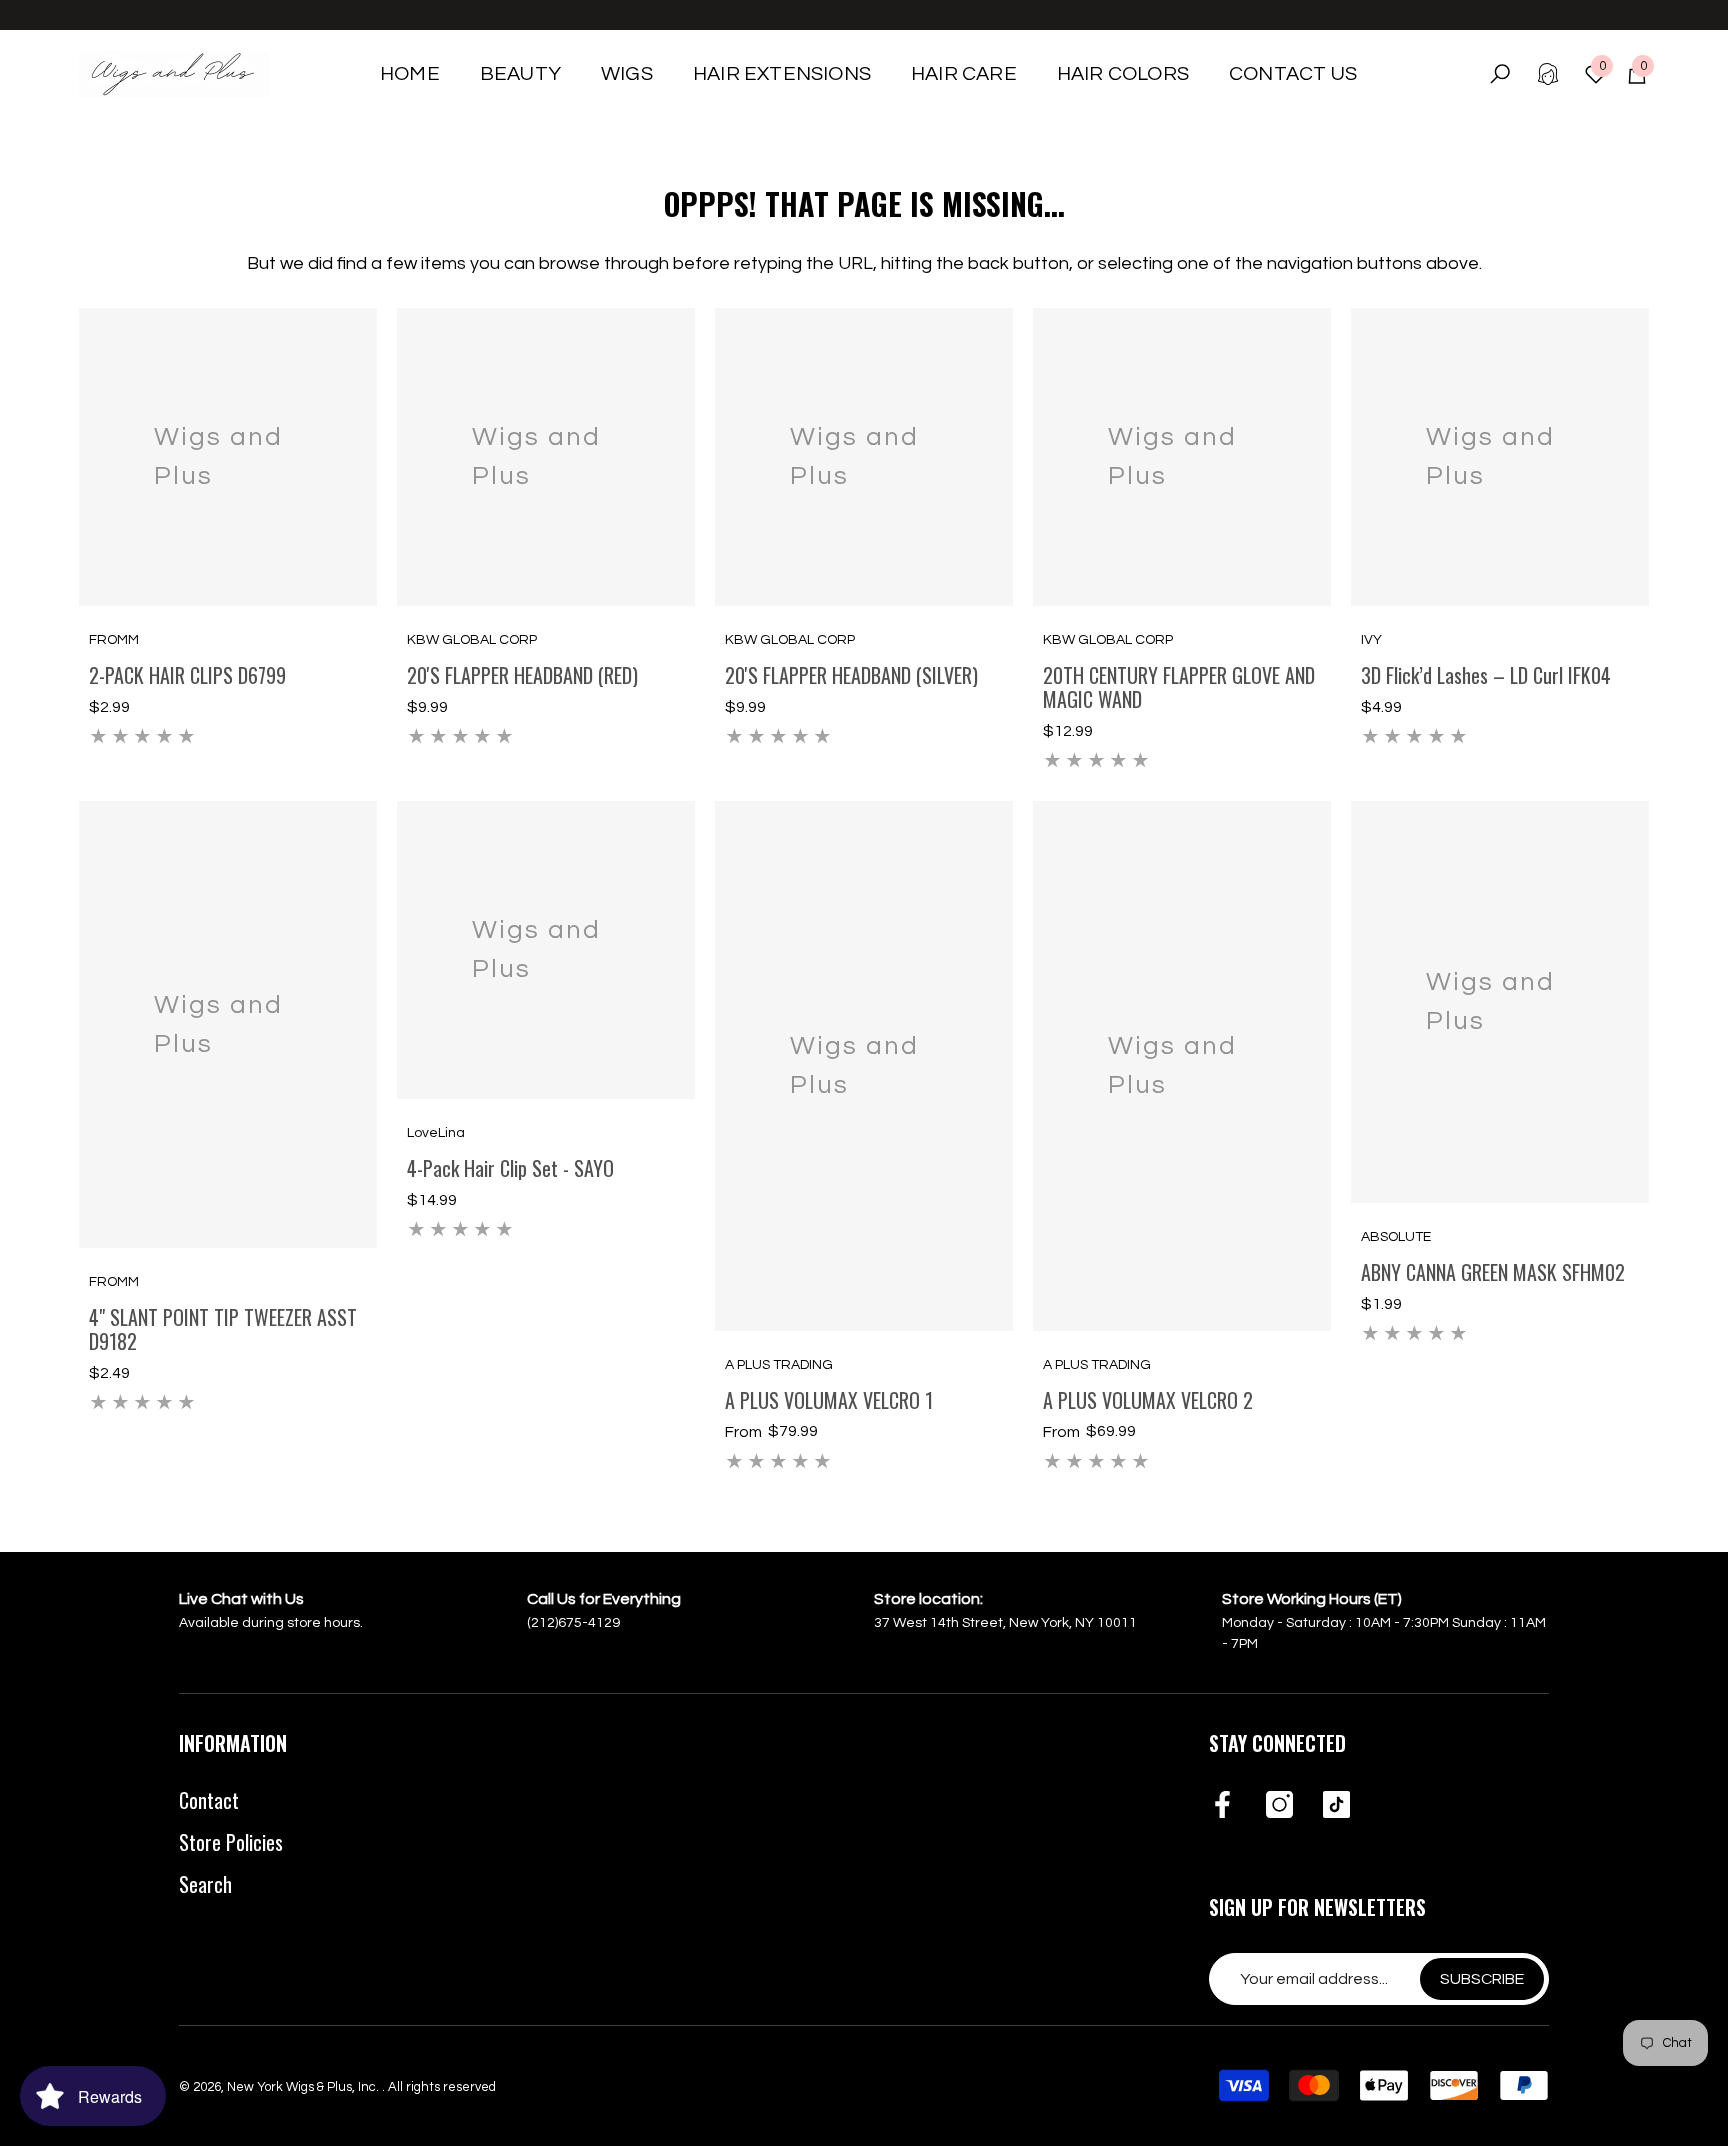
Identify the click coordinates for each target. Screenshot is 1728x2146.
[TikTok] (1336, 1806)
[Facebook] (1222, 1806)
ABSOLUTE (1396, 1237)
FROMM (114, 640)
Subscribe (1482, 1979)
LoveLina (436, 1133)
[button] (520, 74)
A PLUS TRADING (779, 1365)
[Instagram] (1279, 1806)
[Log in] (1548, 74)
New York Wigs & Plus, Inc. (304, 2087)
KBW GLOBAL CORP (472, 640)
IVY (1371, 640)
